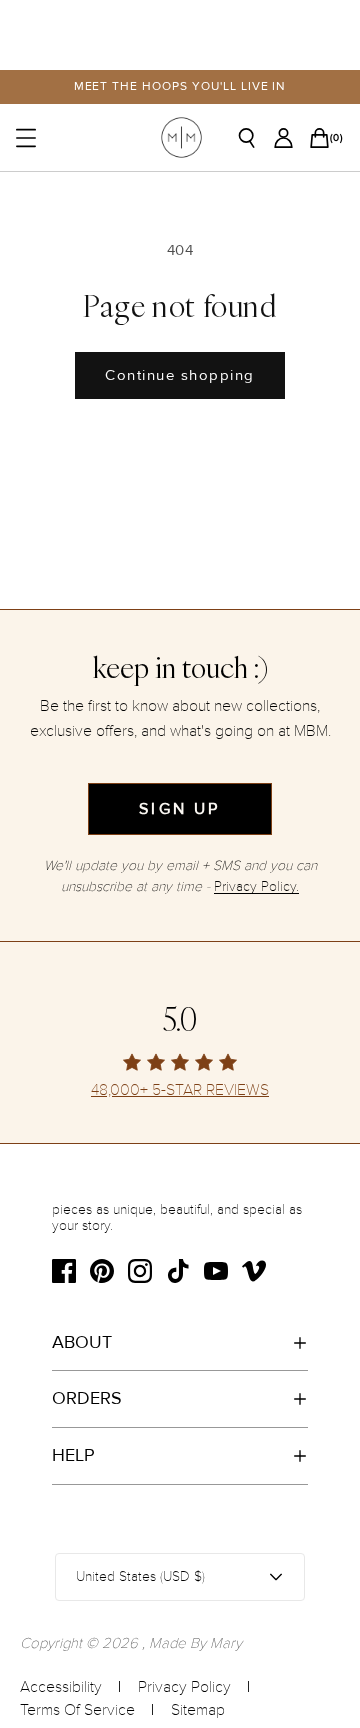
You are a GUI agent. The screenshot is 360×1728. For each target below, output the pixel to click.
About (82, 1342)
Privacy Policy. (256, 886)
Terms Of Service (77, 1710)
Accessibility (61, 1687)
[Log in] (289, 138)
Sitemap (198, 1710)
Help (73, 1455)
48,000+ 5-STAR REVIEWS (180, 1090)
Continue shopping (180, 375)
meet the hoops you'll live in (180, 86)
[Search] (254, 138)
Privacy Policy (184, 1687)
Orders (87, 1398)
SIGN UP (179, 809)
